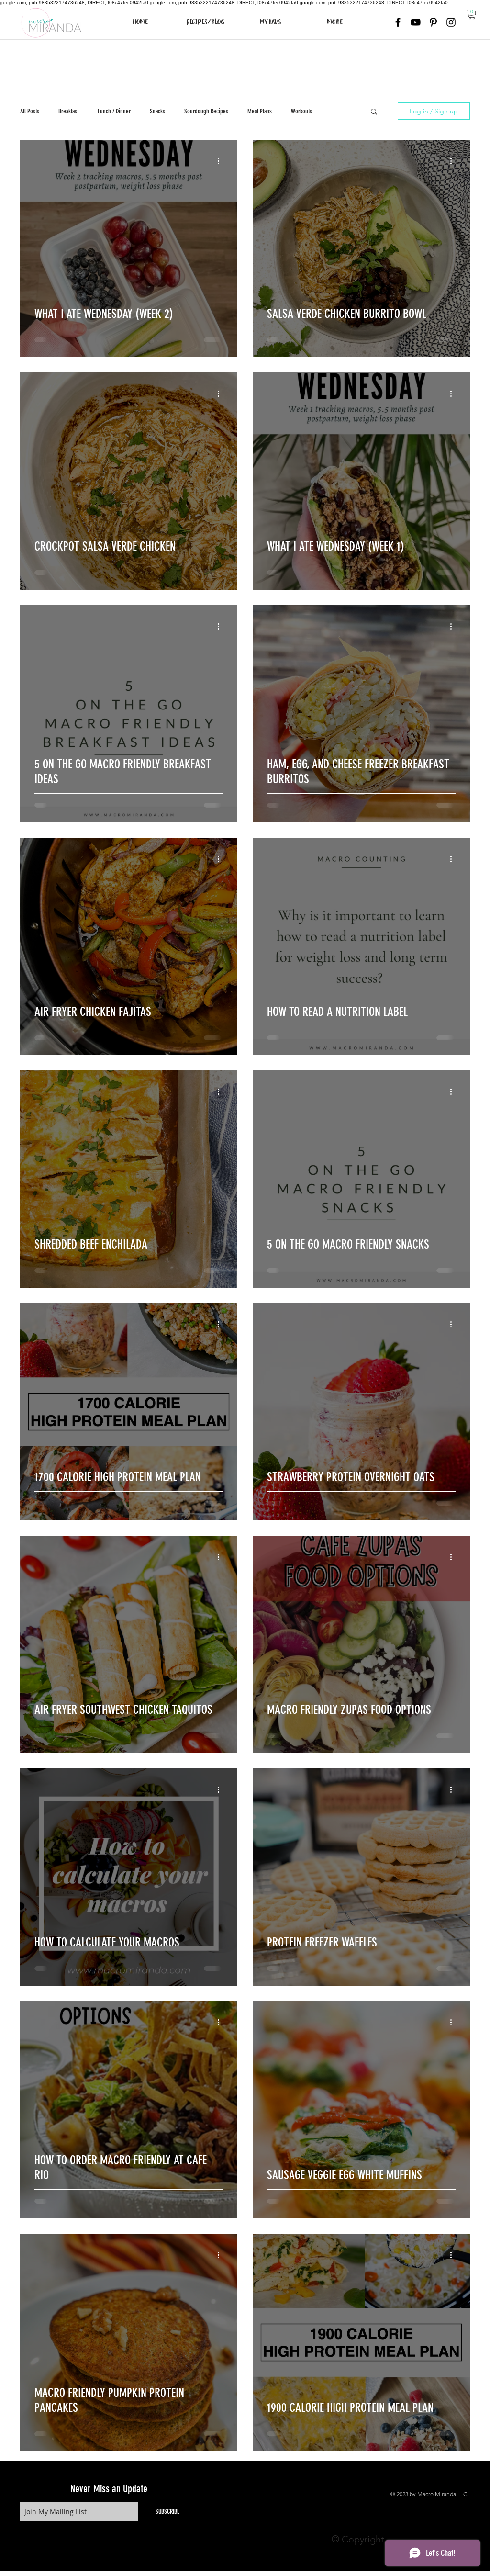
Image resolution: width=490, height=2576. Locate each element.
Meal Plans (260, 111)
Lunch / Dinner (114, 111)
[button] (472, 14)
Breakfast (68, 111)
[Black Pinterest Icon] (433, 22)
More (337, 111)
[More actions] (222, 161)
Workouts (301, 111)
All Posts (30, 111)
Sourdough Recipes (206, 111)
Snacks (157, 111)
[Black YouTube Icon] (416, 22)
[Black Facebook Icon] (398, 22)
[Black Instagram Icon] (451, 22)
